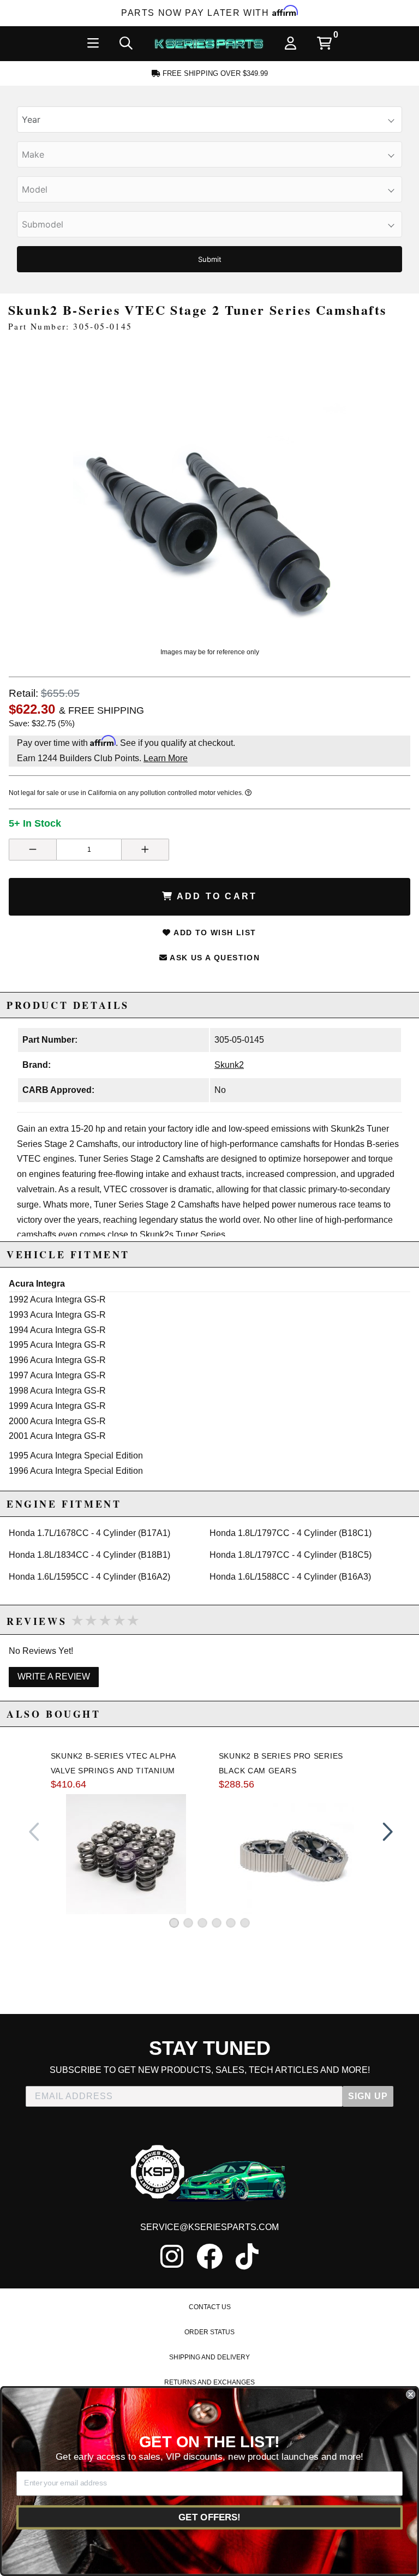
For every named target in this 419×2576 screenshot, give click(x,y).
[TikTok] (247, 2256)
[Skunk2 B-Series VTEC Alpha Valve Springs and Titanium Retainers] (126, 1854)
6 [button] (245, 1923)
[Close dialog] (411, 2395)
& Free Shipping (101, 710)
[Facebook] (209, 2256)
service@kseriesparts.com (209, 2227)
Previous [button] (34, 1832)
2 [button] (188, 1923)
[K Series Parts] (209, 44)
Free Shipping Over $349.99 (214, 73)
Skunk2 (229, 1065)
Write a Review (54, 1677)
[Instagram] (172, 2256)
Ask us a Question (214, 958)
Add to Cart (215, 896)
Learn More (166, 758)
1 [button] (174, 1923)
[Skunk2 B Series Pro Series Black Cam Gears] (294, 1854)
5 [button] (231, 1923)
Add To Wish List (214, 933)
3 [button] (202, 1923)
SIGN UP (368, 2096)
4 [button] (217, 1923)
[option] (210, 492)
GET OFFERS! (209, 2517)
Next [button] (385, 1832)
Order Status (209, 2332)
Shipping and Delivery (209, 2357)
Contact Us (210, 2307)
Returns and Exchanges (209, 2382)
